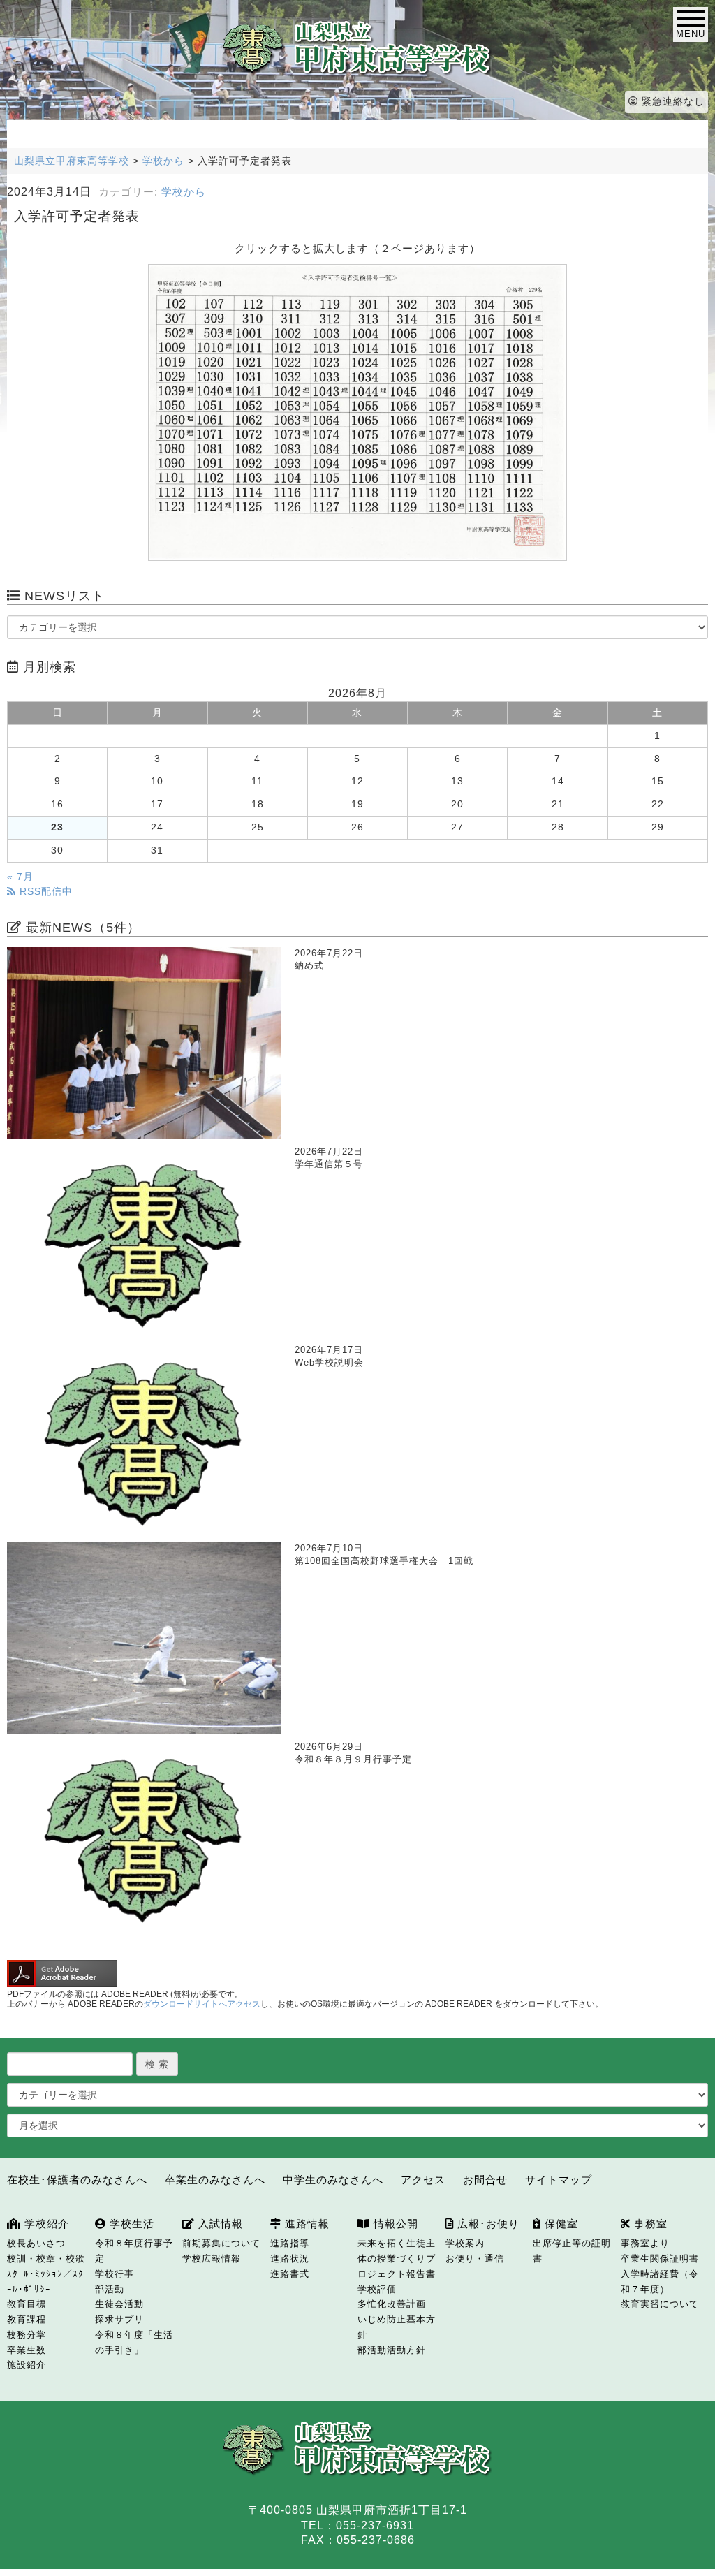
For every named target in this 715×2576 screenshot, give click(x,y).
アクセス (423, 2180)
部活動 (110, 2289)
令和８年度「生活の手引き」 (134, 2342)
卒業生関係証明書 (660, 2259)
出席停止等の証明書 (572, 2251)
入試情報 (219, 2224)
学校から (184, 192)
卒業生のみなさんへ (215, 2180)
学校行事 (115, 2274)
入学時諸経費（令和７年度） (660, 2282)
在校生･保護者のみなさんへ (77, 2180)
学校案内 (465, 2243)
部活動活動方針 (392, 2350)
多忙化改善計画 (392, 2304)
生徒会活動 (119, 2304)
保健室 (560, 2224)
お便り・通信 (475, 2259)
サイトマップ (559, 2180)
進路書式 (290, 2274)
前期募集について (221, 2243)
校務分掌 (27, 2335)
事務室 (649, 2224)
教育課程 (27, 2319)
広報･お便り (487, 2224)
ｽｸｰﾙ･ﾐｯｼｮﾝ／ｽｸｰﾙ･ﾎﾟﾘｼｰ (45, 2282)
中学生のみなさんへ (333, 2180)
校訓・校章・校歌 (46, 2259)
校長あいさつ (36, 2243)
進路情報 (305, 2224)
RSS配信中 (44, 892)
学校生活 (130, 2224)
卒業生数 (27, 2350)
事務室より (645, 2243)
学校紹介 (45, 2224)
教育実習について (660, 2304)
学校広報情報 (212, 2259)
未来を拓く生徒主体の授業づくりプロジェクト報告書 (397, 2259)
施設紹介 (27, 2365)
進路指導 (290, 2243)
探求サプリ (119, 2319)
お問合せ (485, 2180)
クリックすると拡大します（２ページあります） (357, 248)
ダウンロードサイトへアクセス (202, 2004)
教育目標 (27, 2304)
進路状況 (290, 2259)
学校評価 (377, 2289)
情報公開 (394, 2224)
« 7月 (20, 877)
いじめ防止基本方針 (397, 2327)
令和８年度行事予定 (134, 2251)
